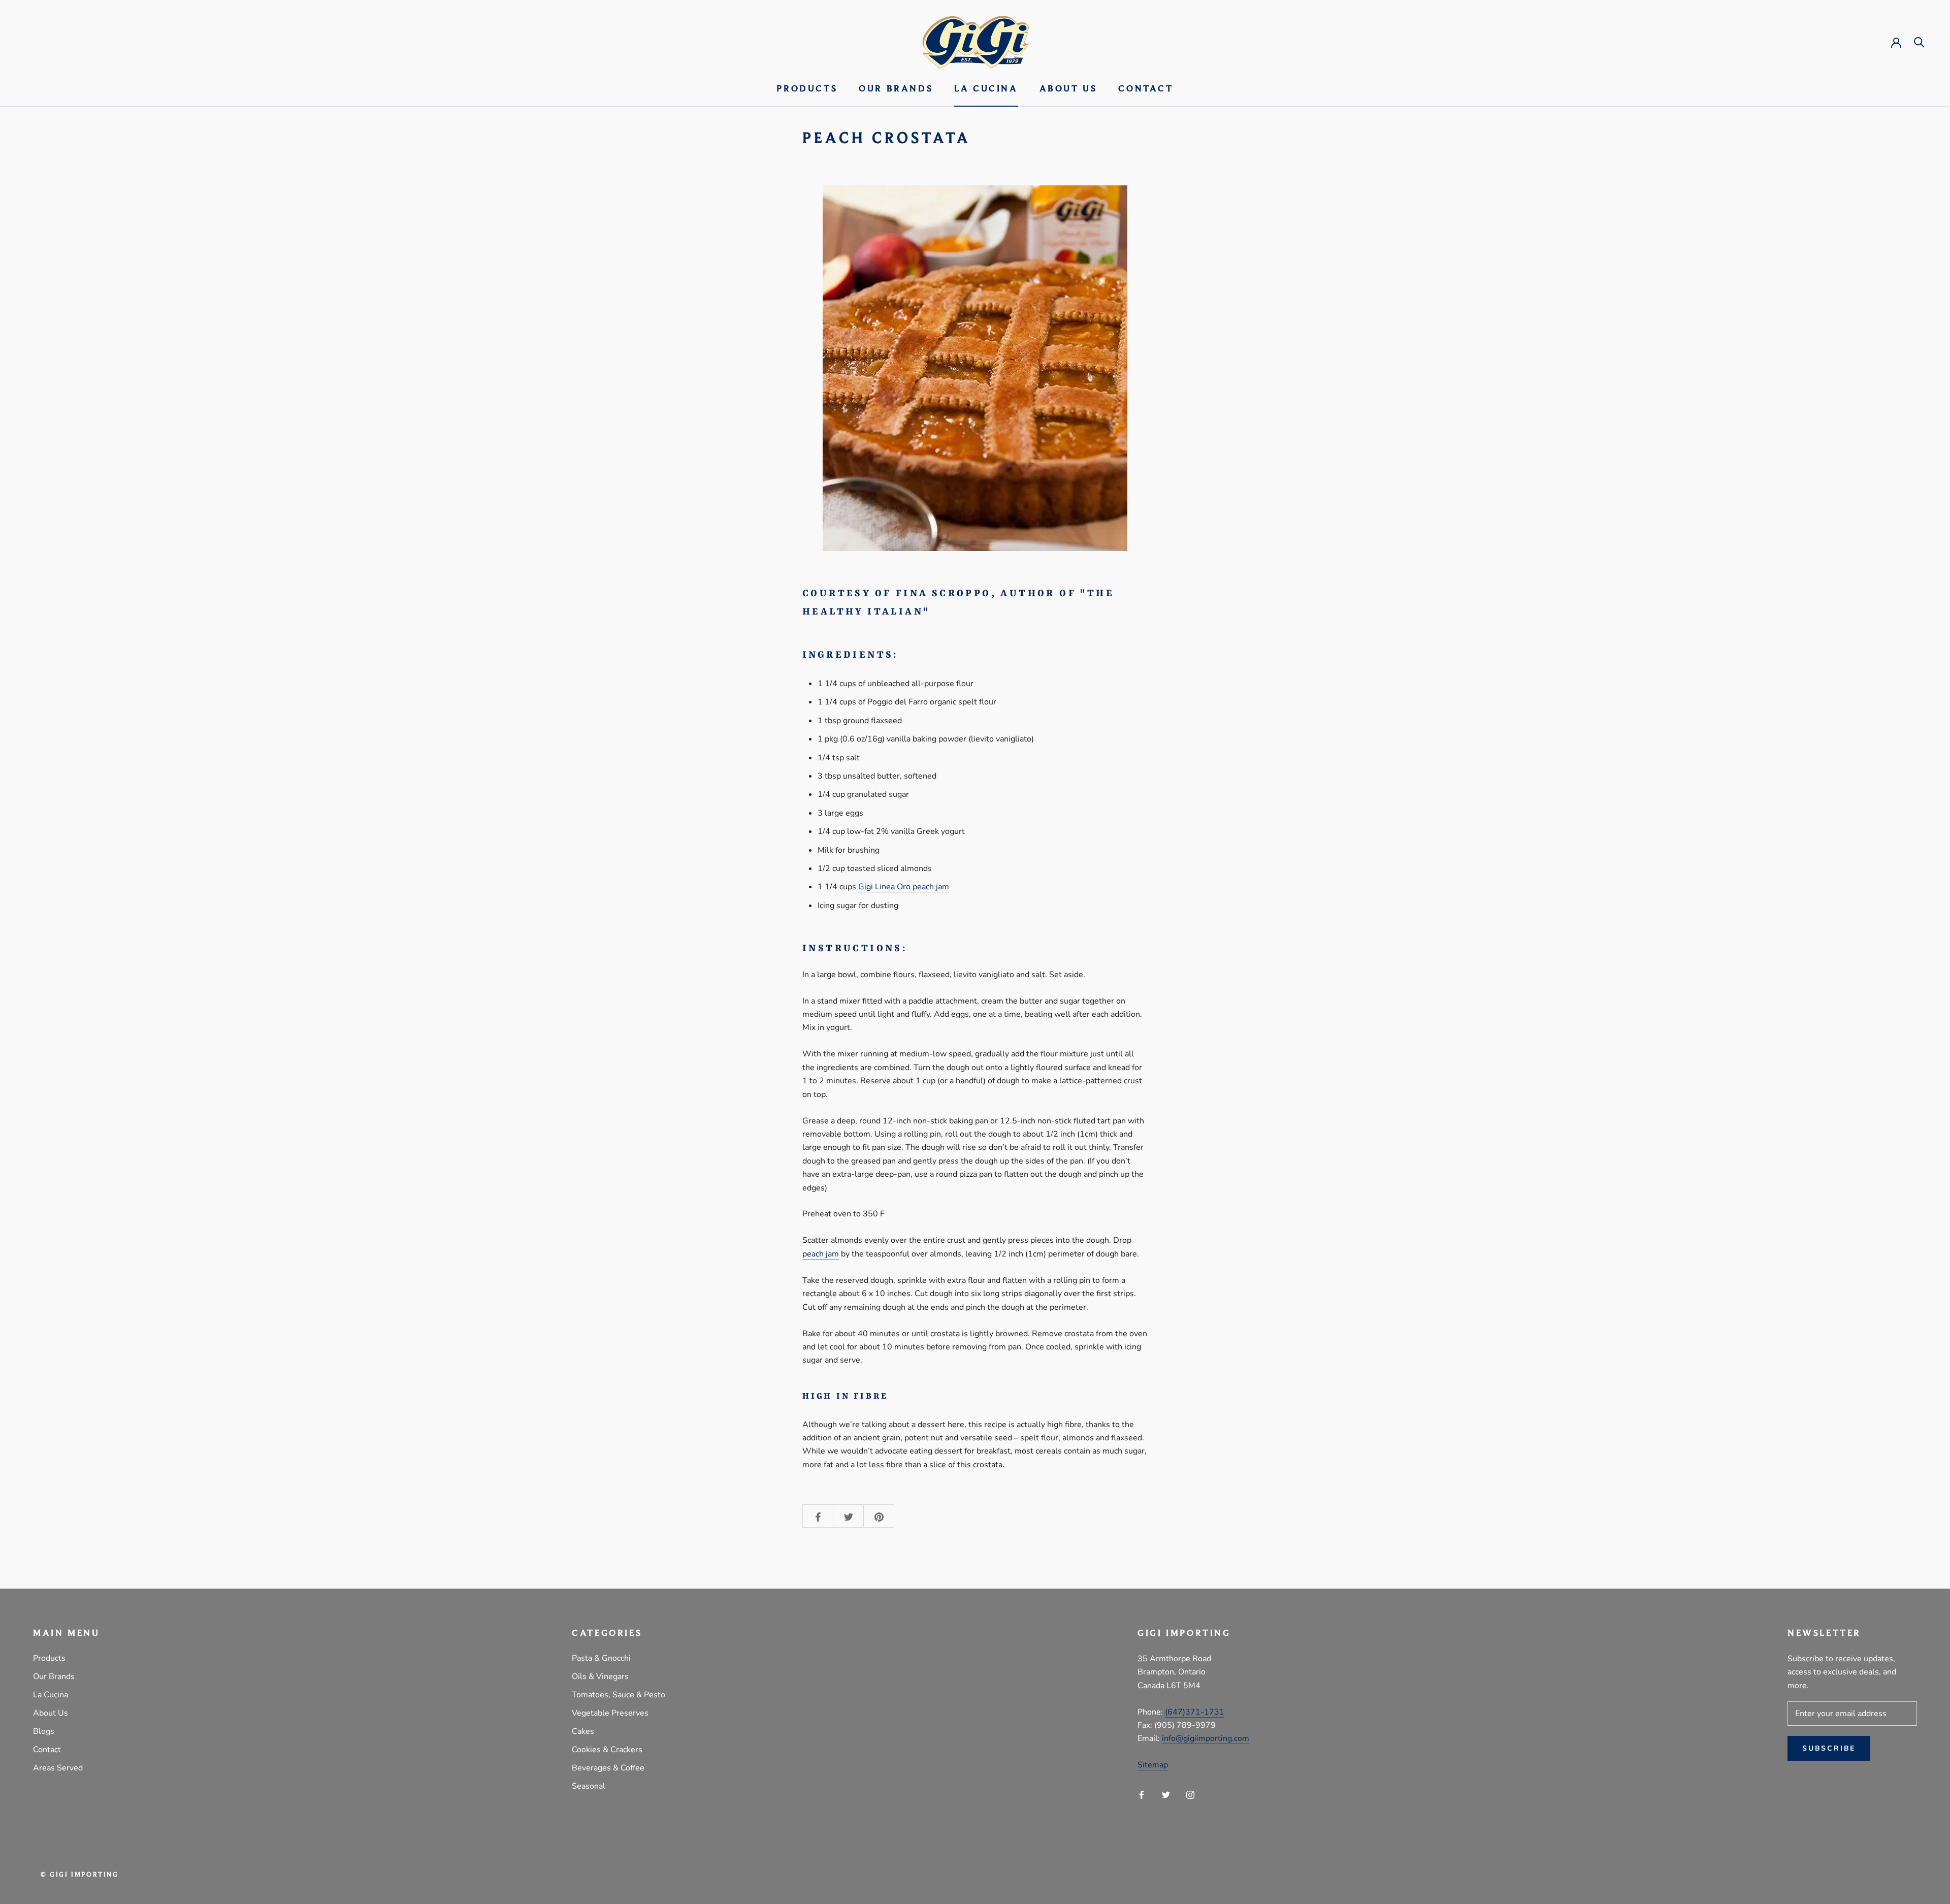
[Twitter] (1166, 1794)
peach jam (821, 1254)
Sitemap (1153, 1765)
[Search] (1919, 41)
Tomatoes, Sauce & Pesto (619, 1695)
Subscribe (1829, 1748)
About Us (1068, 89)
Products (807, 89)
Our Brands (896, 89)
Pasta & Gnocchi (601, 1658)
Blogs (44, 1731)
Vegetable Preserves (610, 1713)
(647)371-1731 (1195, 1712)
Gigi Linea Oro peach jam (904, 887)
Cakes (583, 1731)
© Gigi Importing (80, 1875)
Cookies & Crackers (607, 1750)
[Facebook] (1142, 1794)
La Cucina (986, 89)
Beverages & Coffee (608, 1768)
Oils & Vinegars (600, 1676)
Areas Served (58, 1768)
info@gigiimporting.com (1206, 1738)
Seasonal (589, 1786)
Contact (1146, 89)
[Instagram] (1190, 1794)
